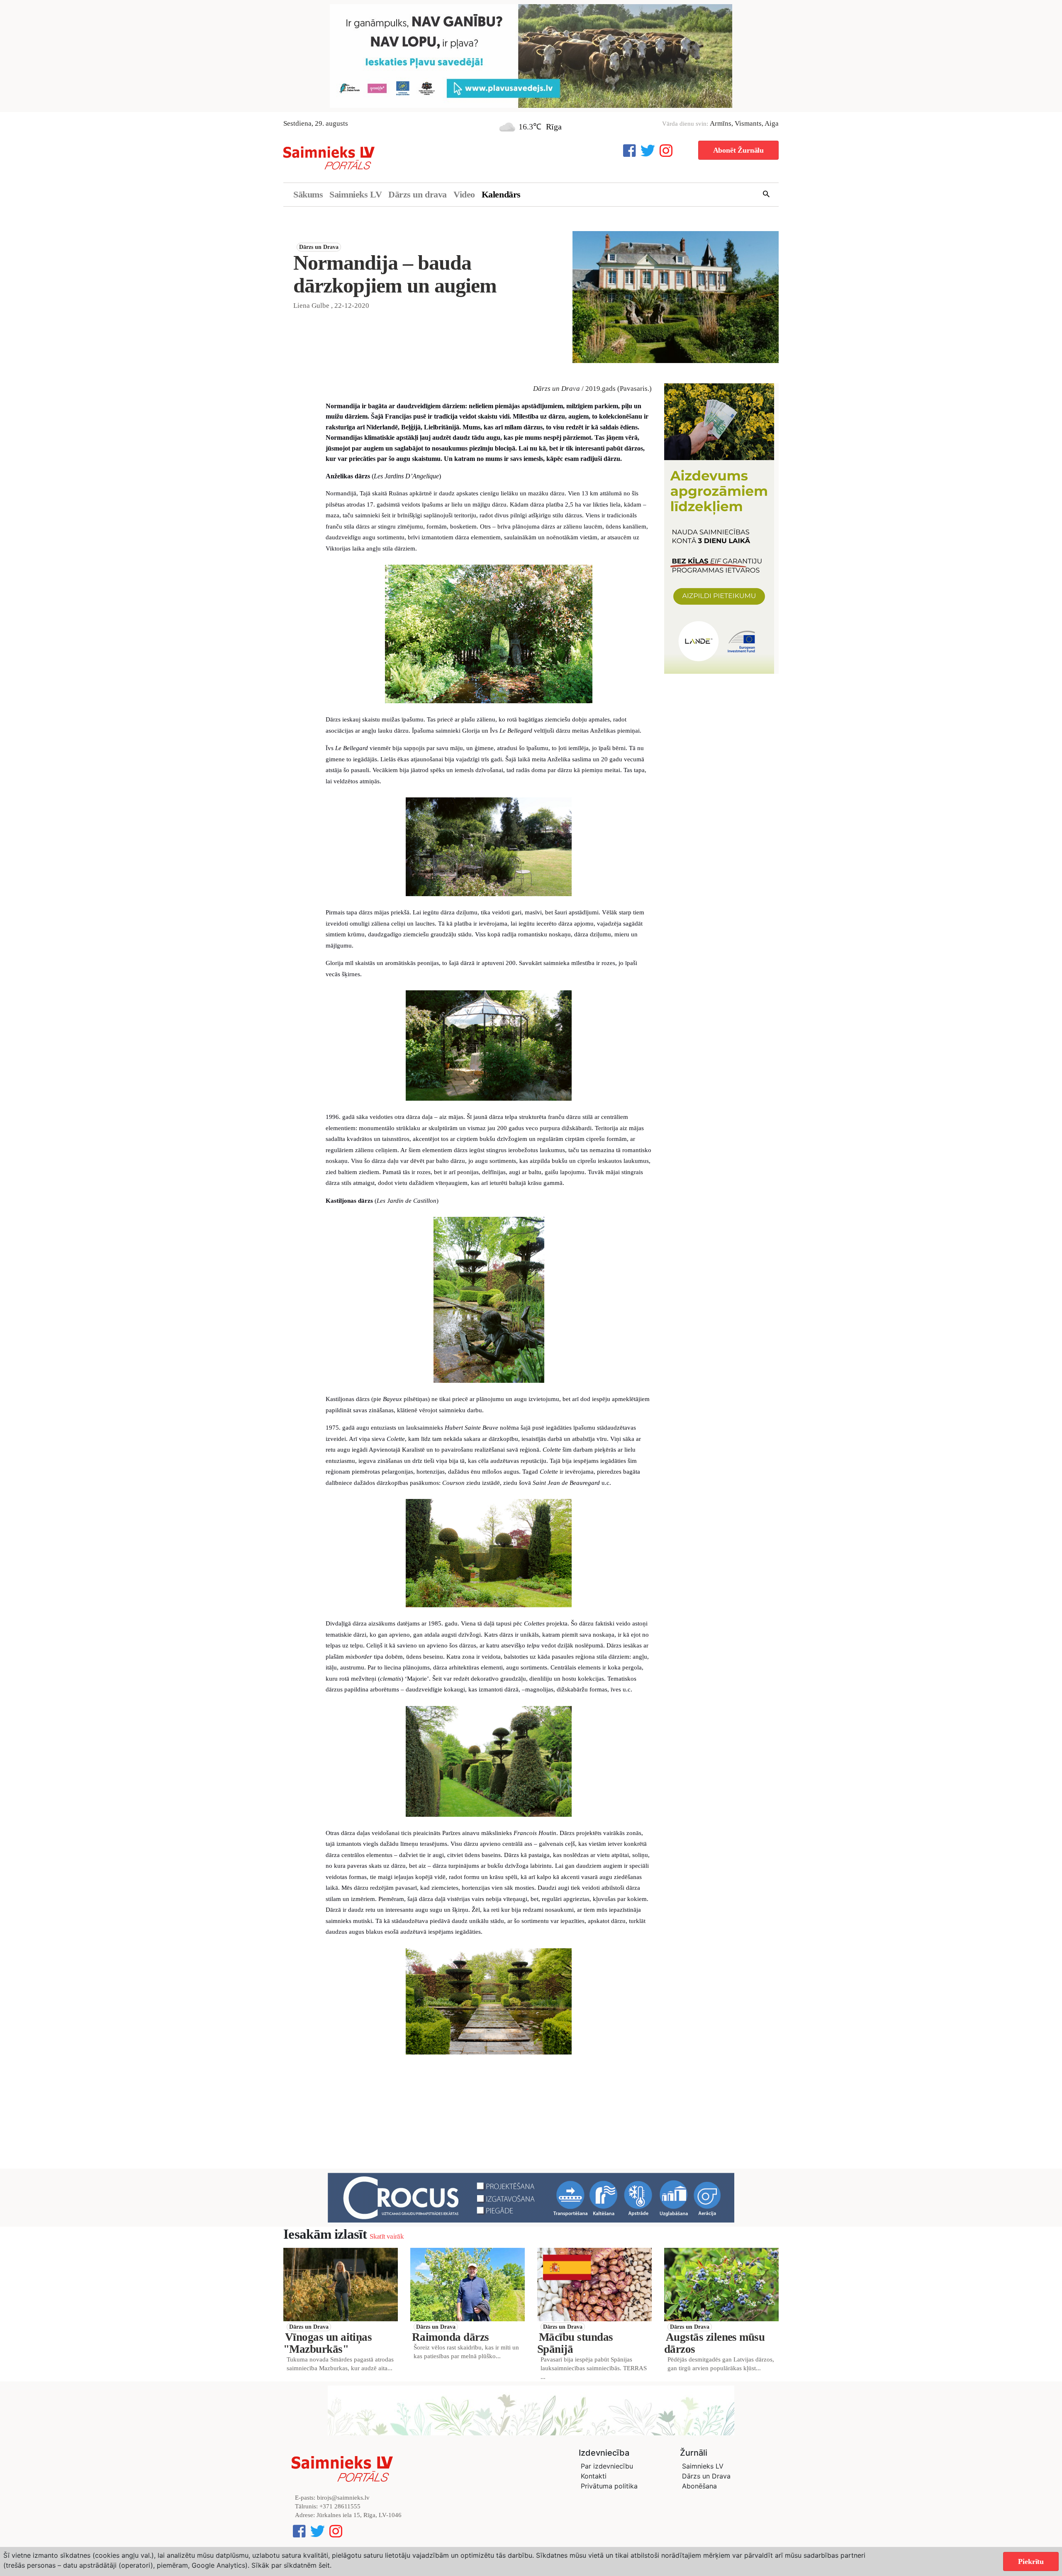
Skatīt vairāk (386, 2241)
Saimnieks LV (356, 198)
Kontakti (594, 2480)
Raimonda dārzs (450, 2341)
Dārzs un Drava (319, 250)
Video (464, 198)
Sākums (308, 198)
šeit (324, 2565)
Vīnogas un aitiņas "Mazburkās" (328, 2347)
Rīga (554, 130)
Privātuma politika (609, 2490)
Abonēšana (699, 2490)
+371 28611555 (340, 2510)
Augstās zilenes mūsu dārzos (714, 2347)
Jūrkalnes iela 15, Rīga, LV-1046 (359, 2519)
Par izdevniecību (607, 2470)
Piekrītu (1031, 2561)
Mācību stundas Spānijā (575, 2347)
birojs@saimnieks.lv (343, 2502)
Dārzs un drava (418, 198)
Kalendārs (501, 198)
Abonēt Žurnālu (738, 154)
